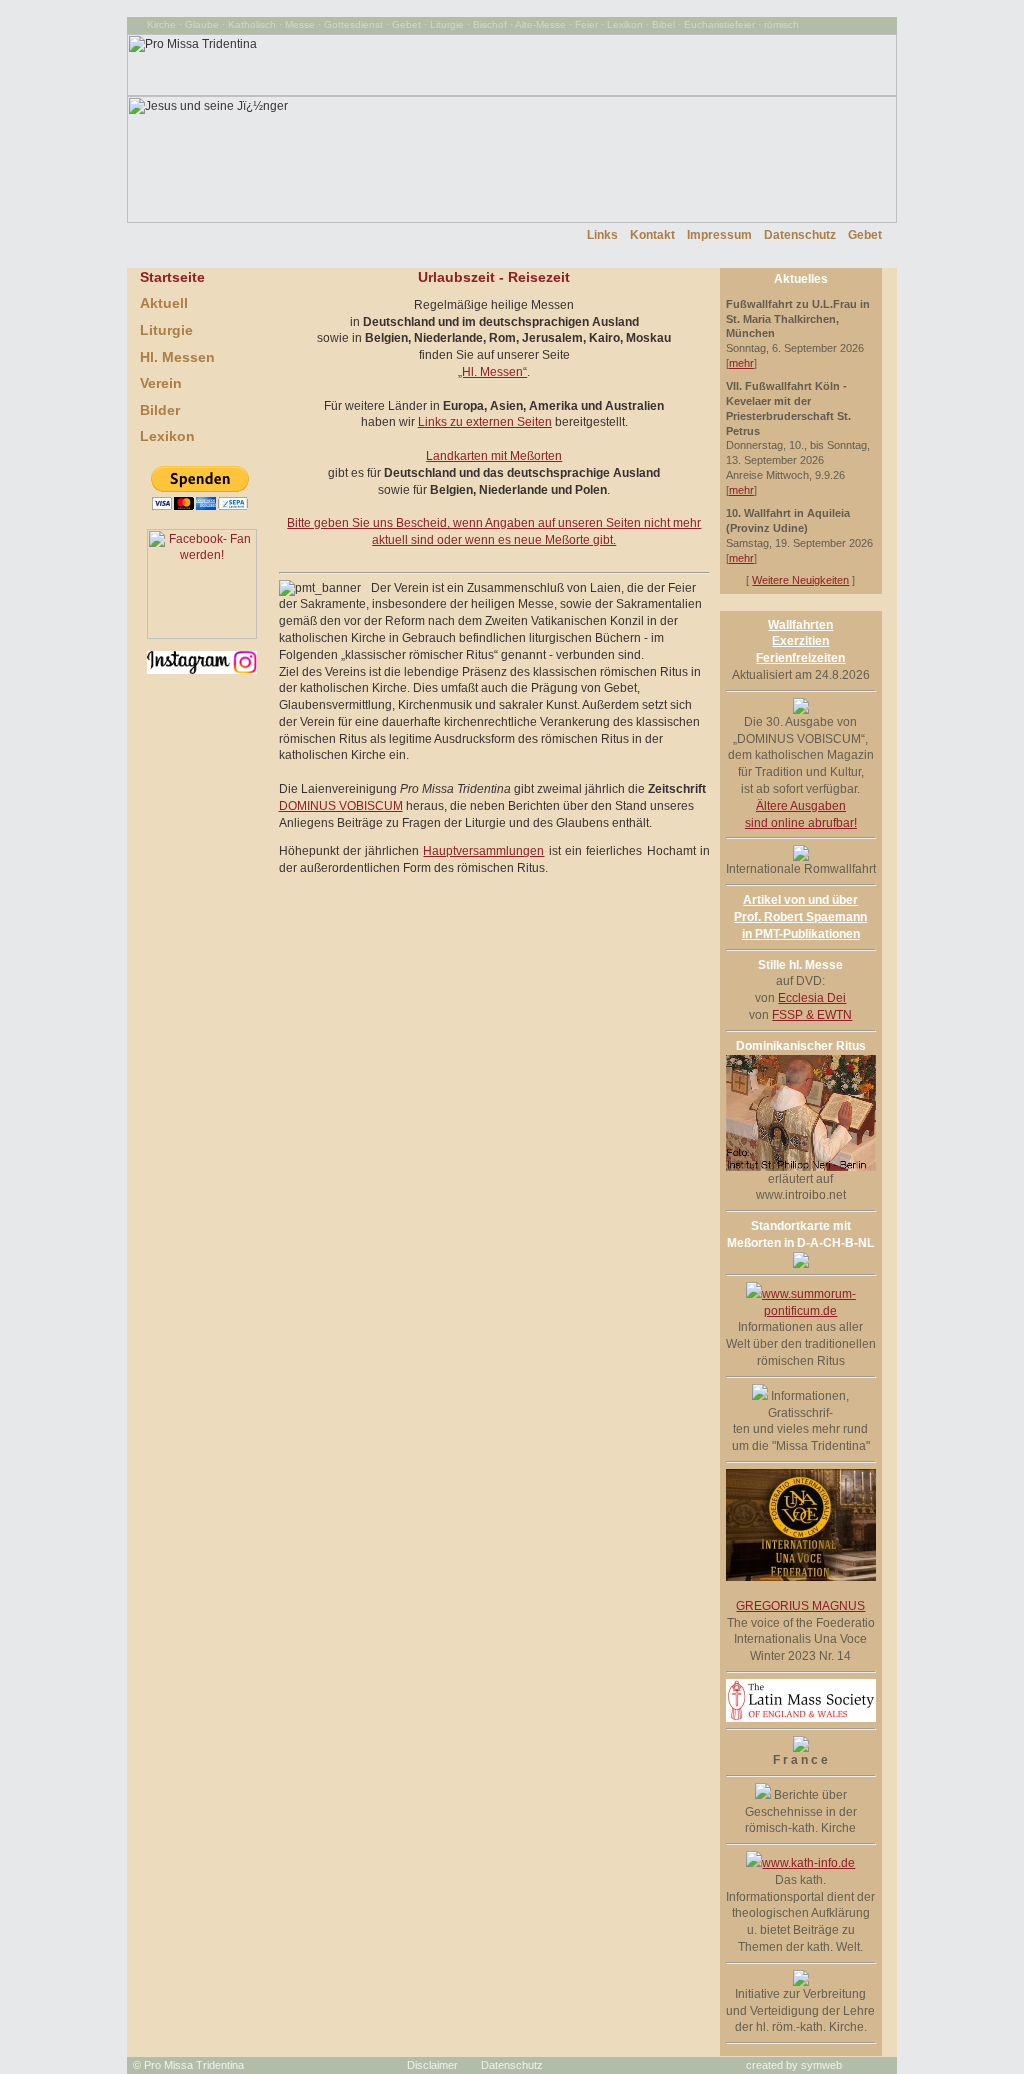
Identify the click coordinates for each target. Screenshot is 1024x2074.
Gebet (865, 235)
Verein (161, 383)
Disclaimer (432, 2065)
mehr (741, 363)
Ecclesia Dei (812, 998)
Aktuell (164, 303)
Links (602, 235)
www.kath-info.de (808, 1863)
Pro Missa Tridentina (194, 2065)
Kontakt (652, 235)
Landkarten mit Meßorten (494, 456)
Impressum (719, 235)
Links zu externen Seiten (485, 422)
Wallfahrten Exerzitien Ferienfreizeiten (800, 642)
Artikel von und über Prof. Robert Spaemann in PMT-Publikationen (800, 917)
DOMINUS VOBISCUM (341, 806)
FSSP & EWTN (812, 1015)
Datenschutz (800, 235)
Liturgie (166, 330)
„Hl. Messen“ (492, 372)
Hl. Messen (177, 357)
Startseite (172, 277)
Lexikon (167, 436)
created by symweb (794, 2065)
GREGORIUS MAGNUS (800, 1606)
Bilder (160, 410)
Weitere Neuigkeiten (800, 580)
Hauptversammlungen (483, 851)
